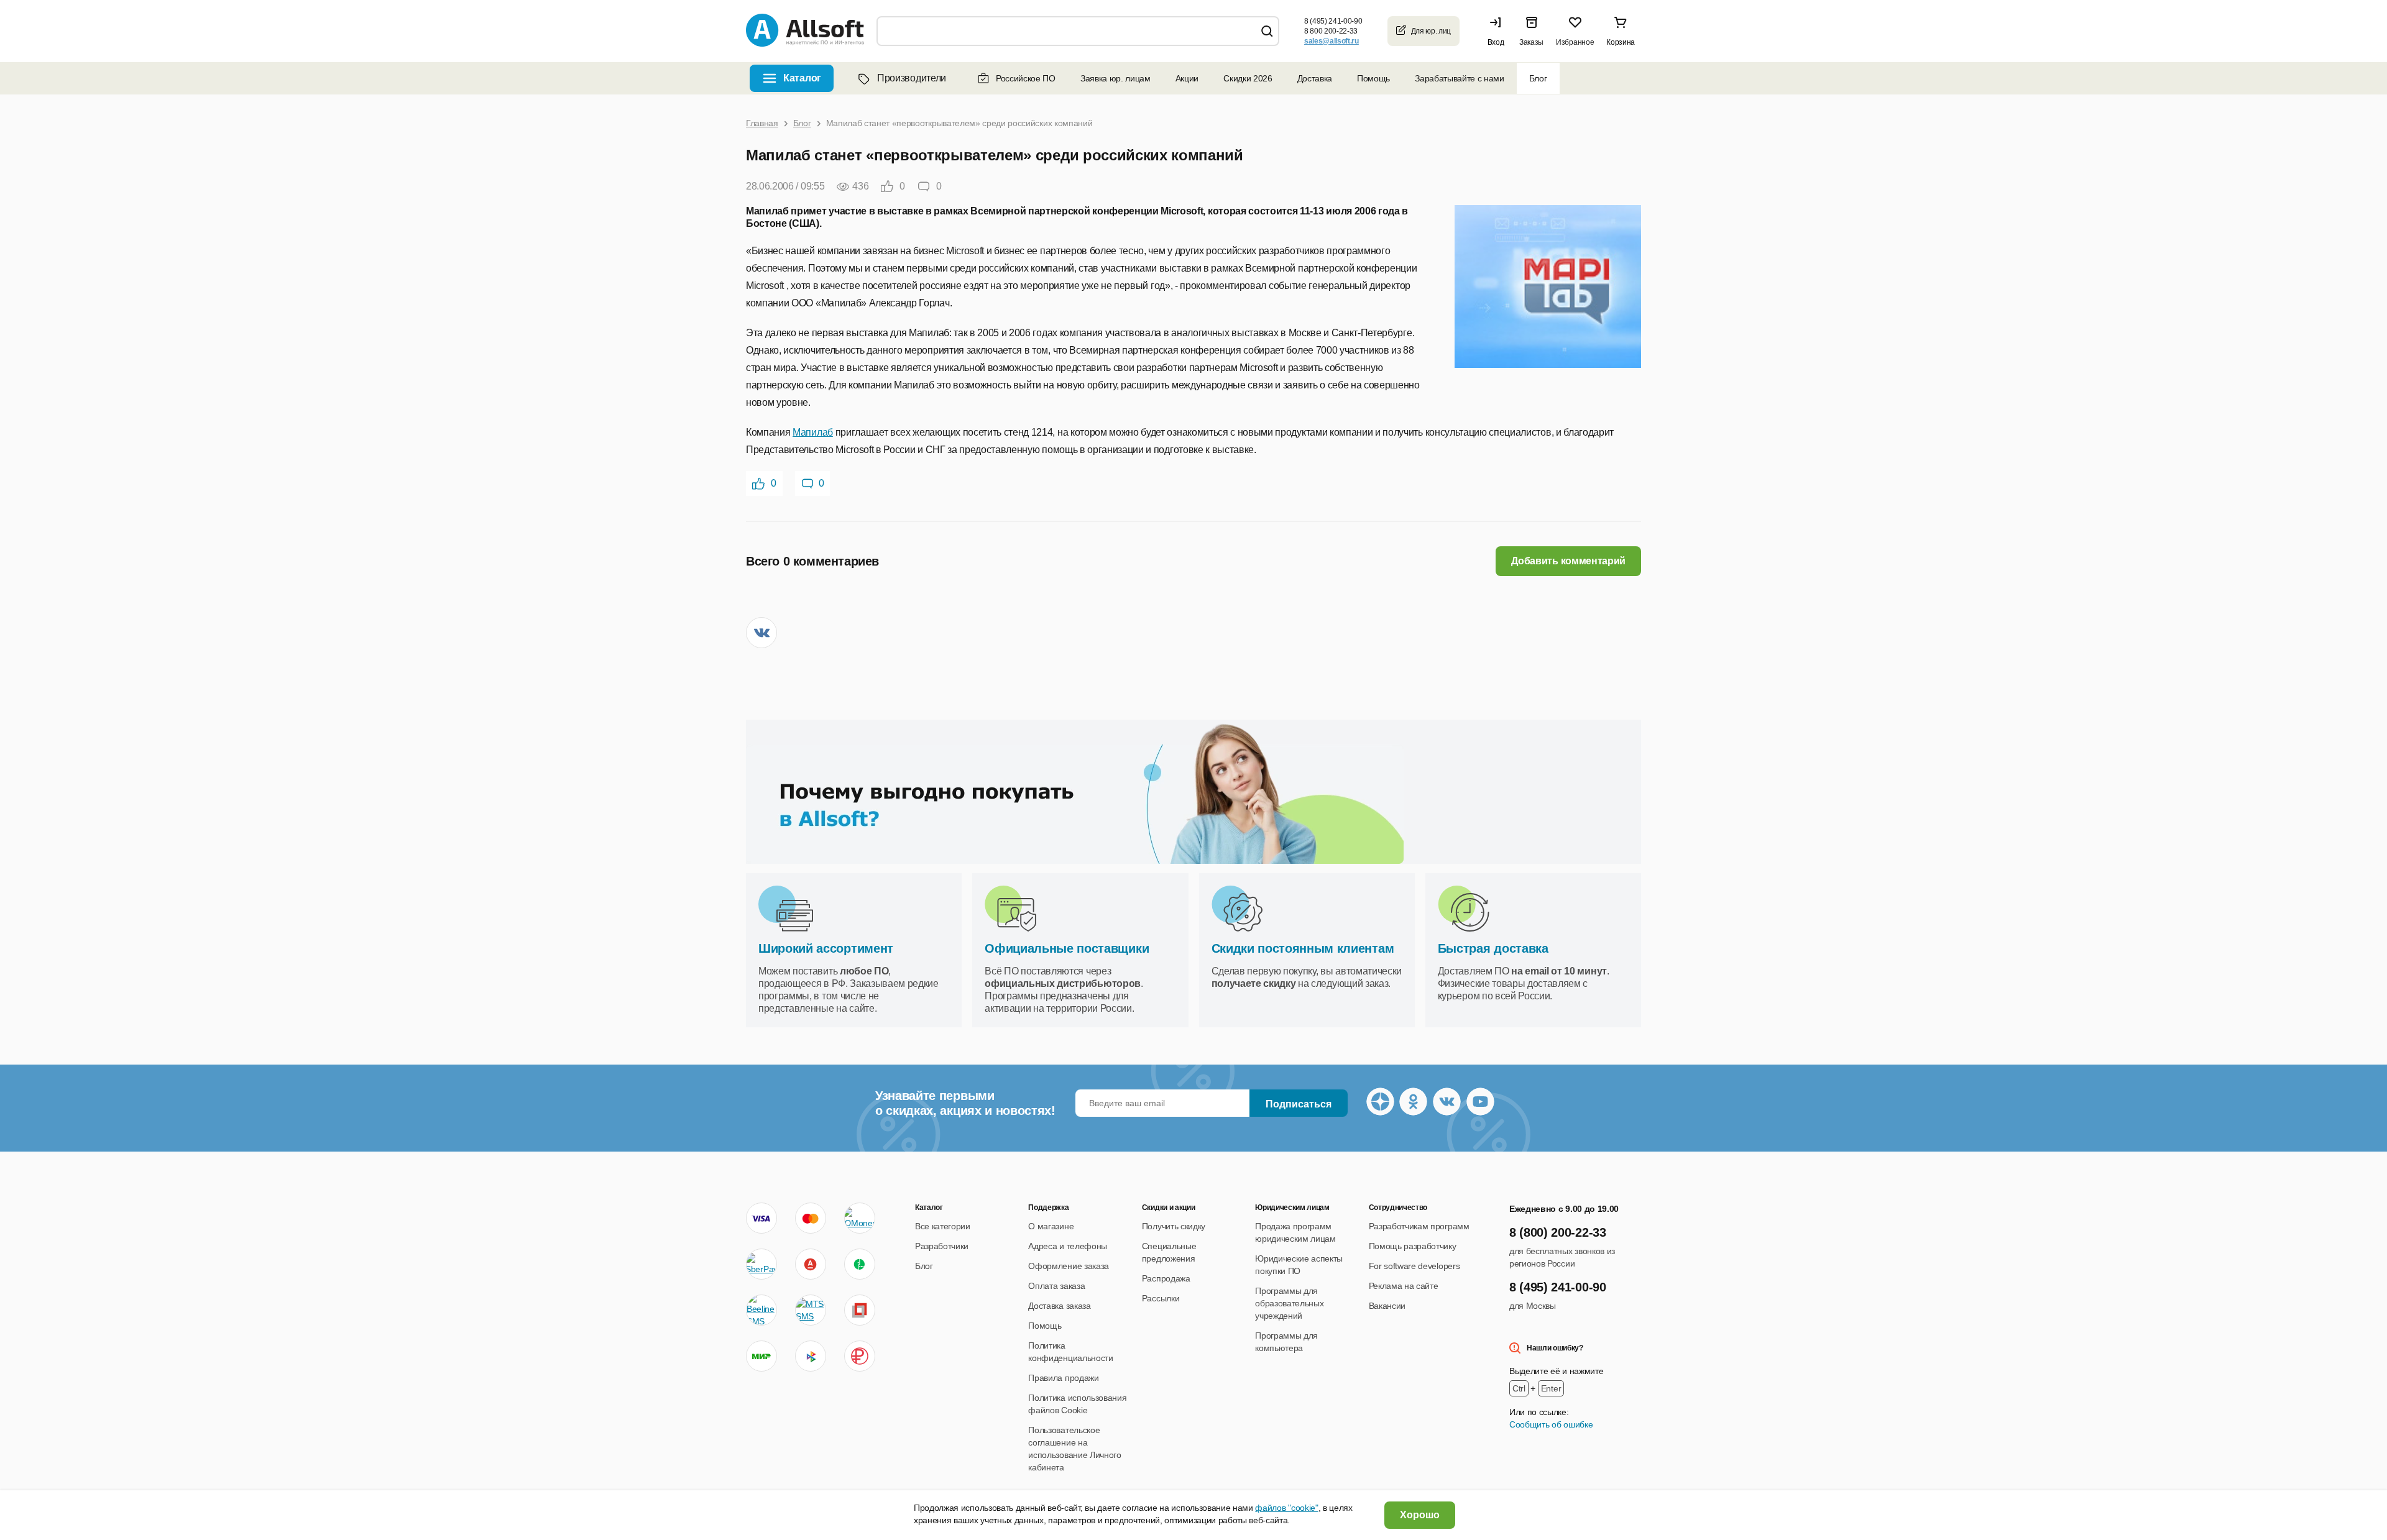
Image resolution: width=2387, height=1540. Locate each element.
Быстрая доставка (1493, 948)
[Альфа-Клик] (811, 1264)
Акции (1187, 78)
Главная (762, 123)
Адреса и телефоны (1068, 1246)
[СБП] (811, 1356)
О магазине (1051, 1226)
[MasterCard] (811, 1218)
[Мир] (761, 1356)
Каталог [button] (802, 78)
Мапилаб (813, 432)
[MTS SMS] (811, 1310)
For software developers (1414, 1266)
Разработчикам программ (1419, 1226)
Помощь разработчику (1413, 1246)
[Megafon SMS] (860, 1264)
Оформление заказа (1069, 1266)
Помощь (1373, 78)
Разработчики (942, 1246)
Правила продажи (1063, 1378)
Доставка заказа (1059, 1306)
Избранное (1575, 42)
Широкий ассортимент (826, 948)
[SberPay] (761, 1264)
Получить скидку (1174, 1226)
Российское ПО (1026, 78)
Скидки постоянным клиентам (1303, 948)
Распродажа (1166, 1278)
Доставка (1315, 78)
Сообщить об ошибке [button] (1551, 1424)
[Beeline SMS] (761, 1310)
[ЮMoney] (859, 1218)
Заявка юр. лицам (1115, 78)
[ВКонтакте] (761, 633)
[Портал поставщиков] (860, 1310)
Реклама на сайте (1404, 1286)
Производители (912, 78)
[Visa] (761, 1218)
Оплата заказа (1056, 1286)
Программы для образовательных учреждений (1289, 1303)
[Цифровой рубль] (860, 1356)
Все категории (943, 1226)
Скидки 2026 (1248, 78)
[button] (1499, 31)
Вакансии (1387, 1306)
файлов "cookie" (1286, 1508)
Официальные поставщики (1067, 948)
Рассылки (1161, 1298)
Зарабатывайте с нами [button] (1460, 78)
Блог (1538, 78)
